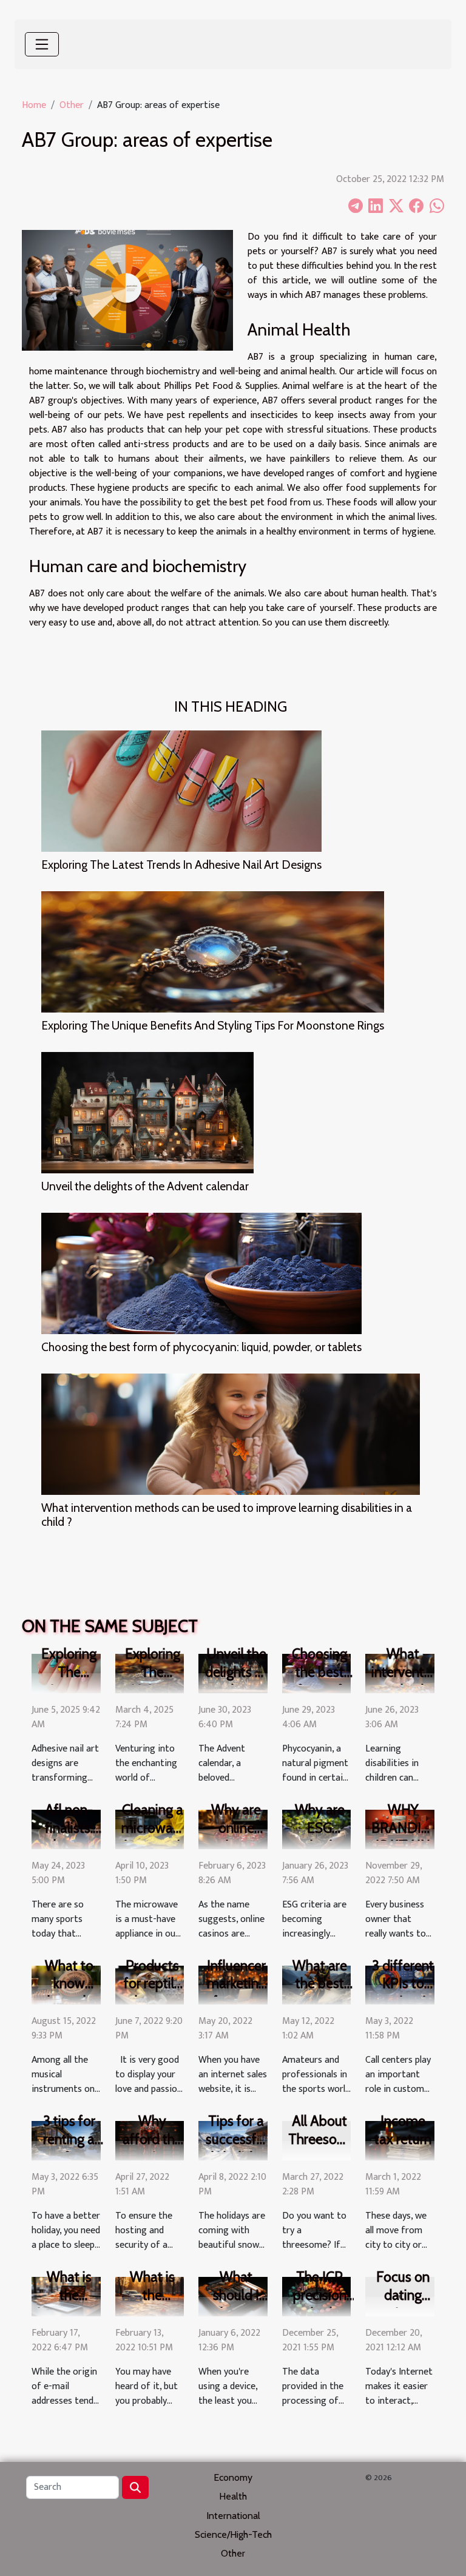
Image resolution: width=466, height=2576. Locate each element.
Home (34, 105)
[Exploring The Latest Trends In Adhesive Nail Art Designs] (181, 791)
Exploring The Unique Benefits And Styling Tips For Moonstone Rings (213, 1025)
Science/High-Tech (233, 2534)
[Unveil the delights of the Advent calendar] (147, 1113)
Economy (233, 2477)
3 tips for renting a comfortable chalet (75, 2148)
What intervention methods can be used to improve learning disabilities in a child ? (227, 1515)
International (233, 2516)
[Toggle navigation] (42, 44)
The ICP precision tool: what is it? (319, 2304)
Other (72, 105)
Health (233, 2496)
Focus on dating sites (403, 2295)
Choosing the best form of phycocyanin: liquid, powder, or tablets (201, 1347)
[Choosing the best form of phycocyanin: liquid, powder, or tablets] (201, 1273)
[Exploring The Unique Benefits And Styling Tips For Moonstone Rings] (213, 952)
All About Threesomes (325, 2130)
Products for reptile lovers (153, 1984)
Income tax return (403, 2130)
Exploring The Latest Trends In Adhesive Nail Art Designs (181, 865)
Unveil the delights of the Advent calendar (145, 1186)
